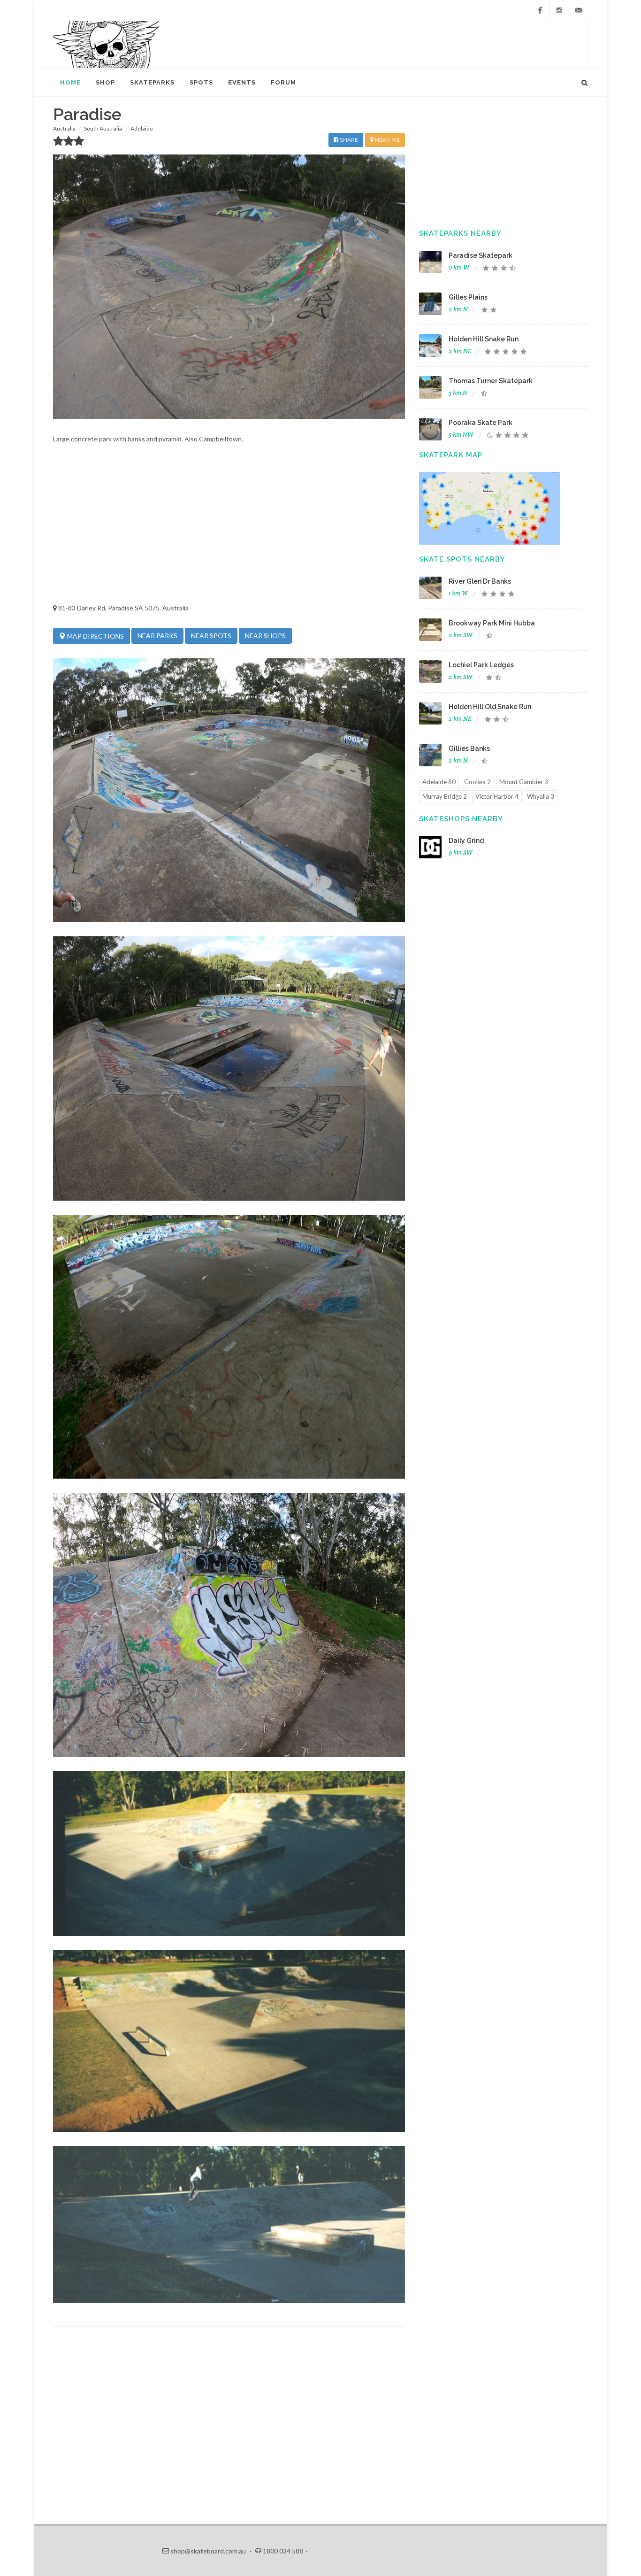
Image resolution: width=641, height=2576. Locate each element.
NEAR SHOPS (265, 636)
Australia (64, 128)
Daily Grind (466, 841)
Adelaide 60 (439, 782)
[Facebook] (540, 10)
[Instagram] (559, 10)
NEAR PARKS (157, 636)
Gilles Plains (468, 297)
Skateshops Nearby (461, 819)
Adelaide (142, 128)
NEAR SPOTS (211, 636)
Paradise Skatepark (481, 255)
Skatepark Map (451, 455)
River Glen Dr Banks (480, 581)
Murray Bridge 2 (445, 796)
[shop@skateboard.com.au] (579, 10)
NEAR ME (387, 140)
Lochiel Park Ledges (481, 665)
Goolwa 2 (477, 782)
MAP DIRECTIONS (95, 636)
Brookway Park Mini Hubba (492, 623)
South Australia (103, 128)
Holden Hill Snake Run (484, 339)
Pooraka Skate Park (481, 423)
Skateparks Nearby (460, 233)
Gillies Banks (469, 748)
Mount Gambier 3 (524, 782)
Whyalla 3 (541, 796)
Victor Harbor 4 (497, 796)
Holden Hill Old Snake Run (490, 707)
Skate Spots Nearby (462, 559)
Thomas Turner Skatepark (491, 381)
